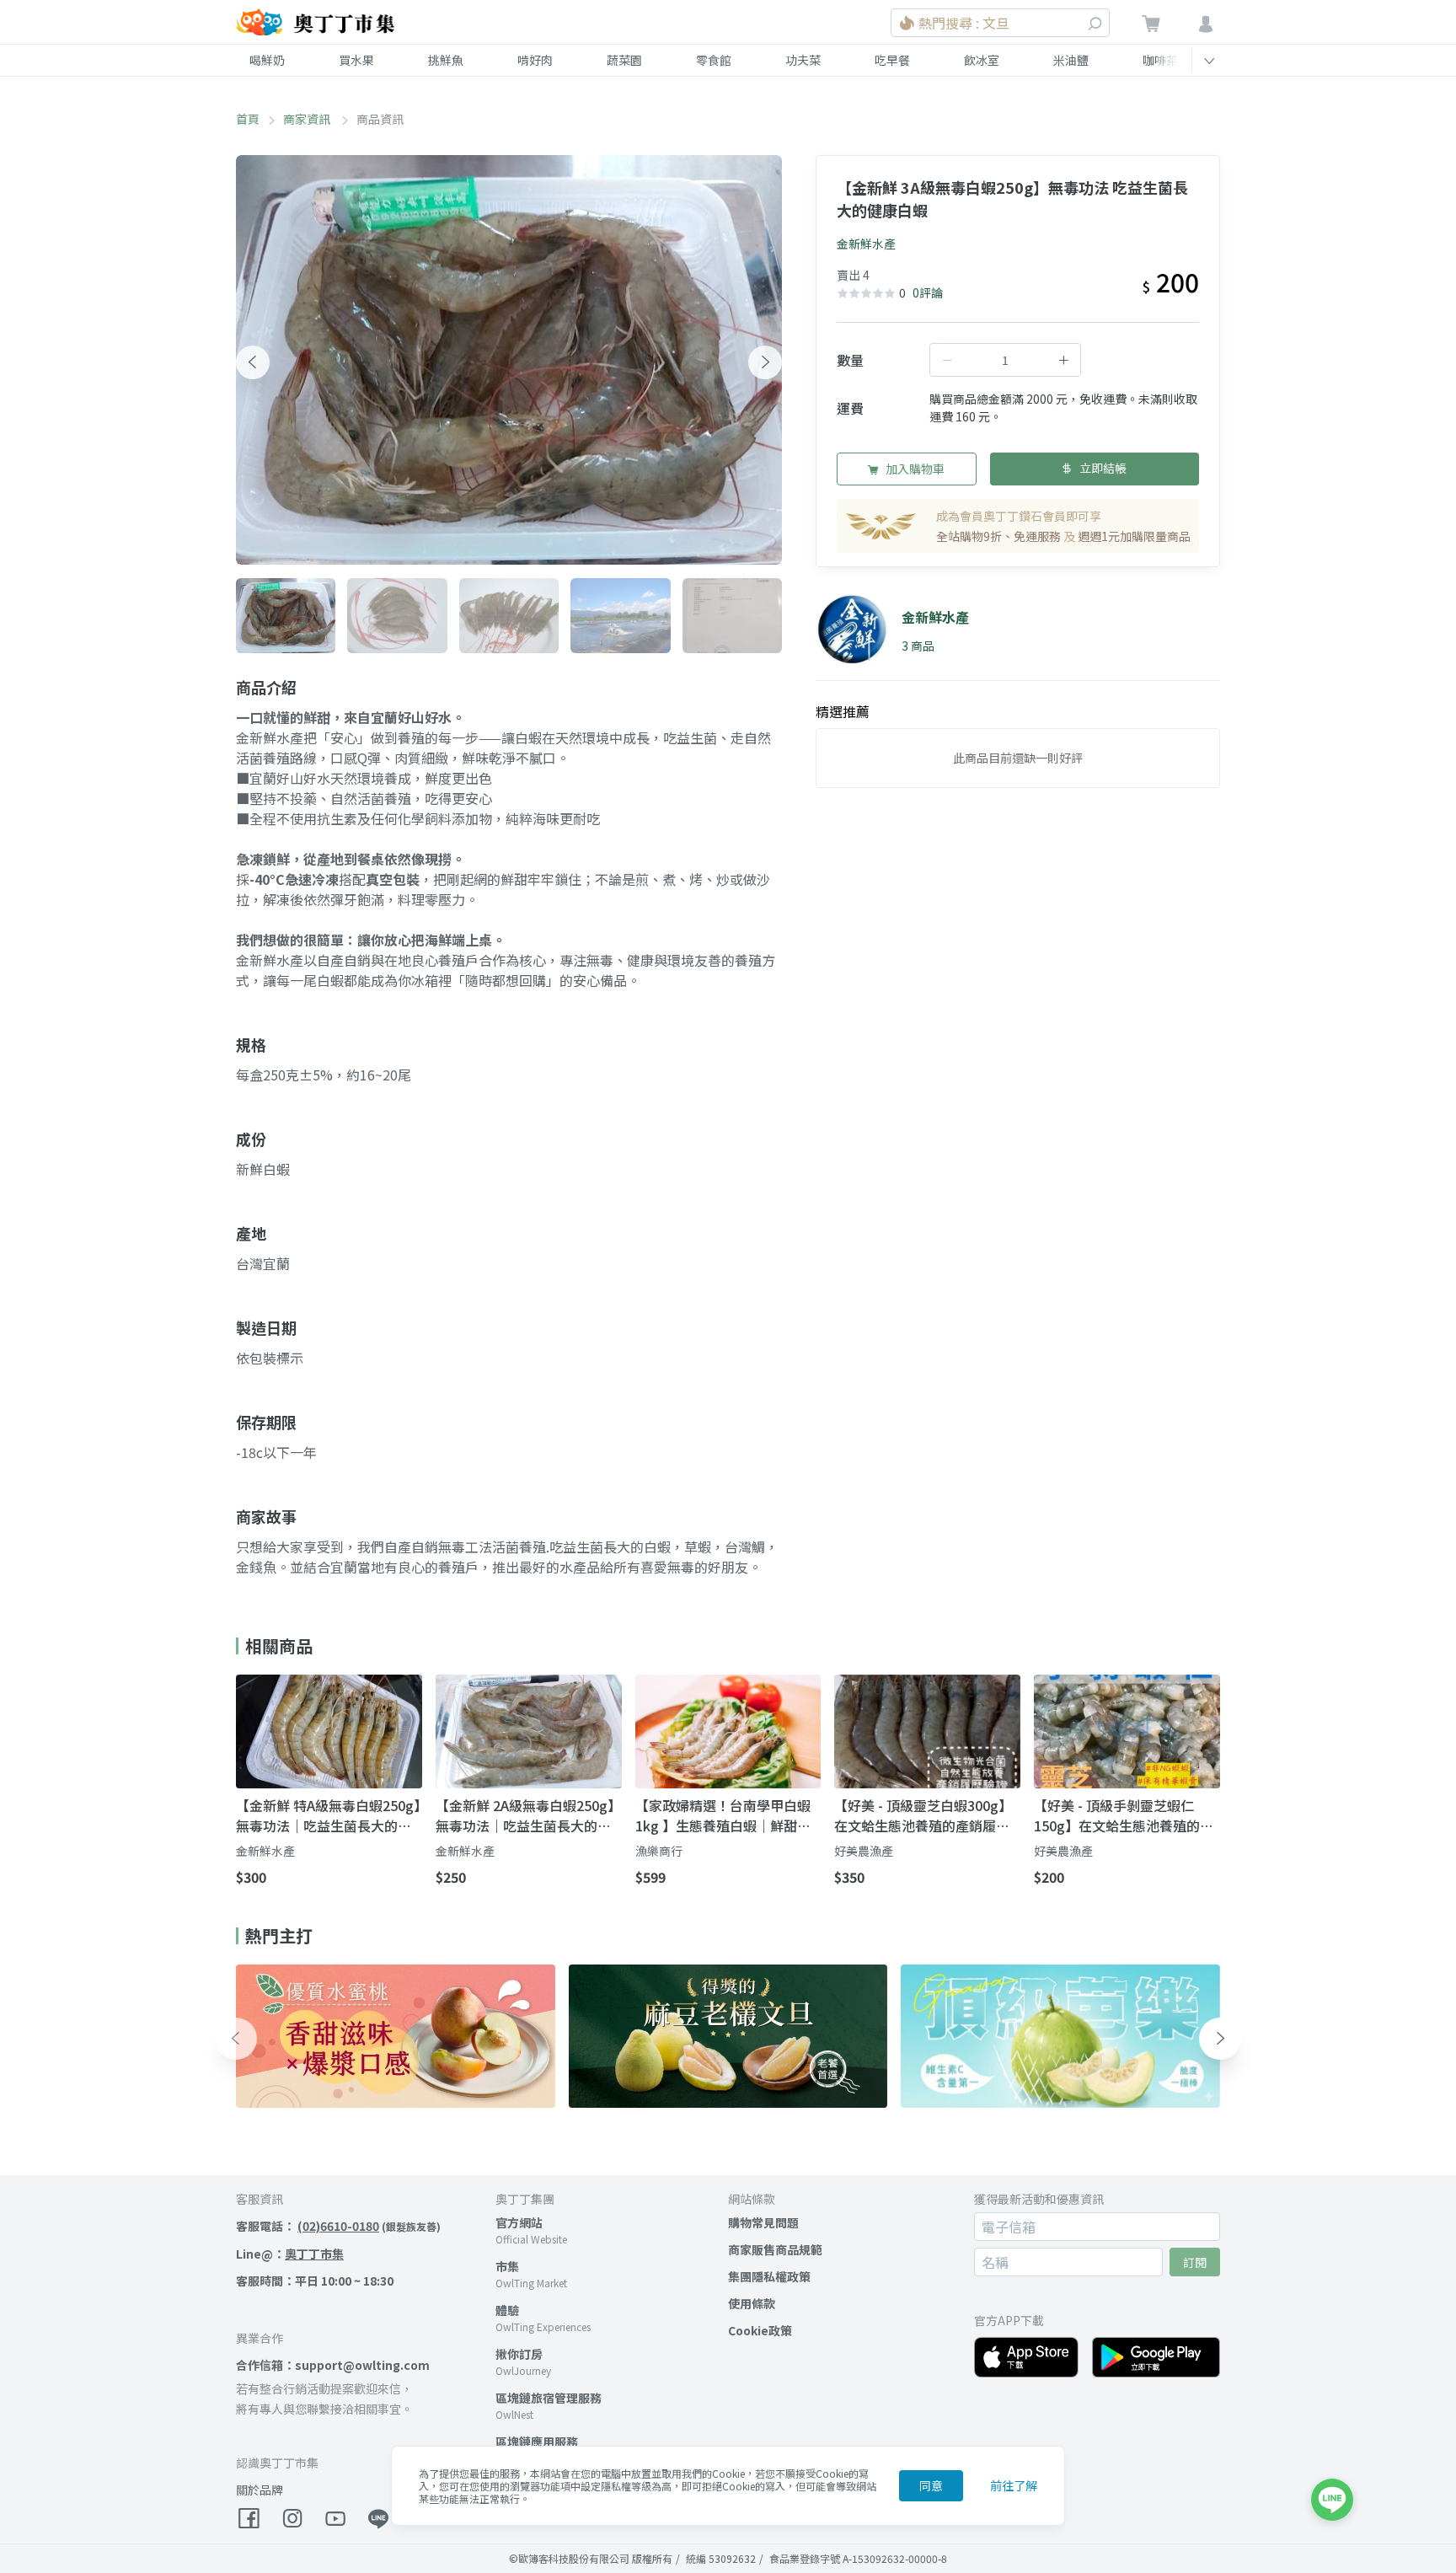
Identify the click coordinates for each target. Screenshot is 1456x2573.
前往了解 (1014, 2485)
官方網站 (519, 2222)
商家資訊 (308, 119)
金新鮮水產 (866, 244)
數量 (850, 360)
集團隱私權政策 (769, 2276)
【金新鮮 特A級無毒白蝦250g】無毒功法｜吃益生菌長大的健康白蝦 (328, 1815)
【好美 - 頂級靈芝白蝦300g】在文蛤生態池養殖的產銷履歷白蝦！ (923, 1815)
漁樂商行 (659, 1851)
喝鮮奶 (267, 60)
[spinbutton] (1005, 360)
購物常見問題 (763, 2222)
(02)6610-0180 (338, 2226)
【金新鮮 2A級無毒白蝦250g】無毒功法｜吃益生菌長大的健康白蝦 (528, 1815)
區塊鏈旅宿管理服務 (549, 2398)
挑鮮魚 (446, 60)
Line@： (290, 2254)
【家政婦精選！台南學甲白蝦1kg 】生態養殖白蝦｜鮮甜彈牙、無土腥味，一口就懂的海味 (723, 1815)
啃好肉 (535, 60)
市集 (507, 2266)
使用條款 (752, 2303)
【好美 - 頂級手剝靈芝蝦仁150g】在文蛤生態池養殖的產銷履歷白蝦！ (1124, 1815)
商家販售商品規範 (775, 2249)
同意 (931, 2485)
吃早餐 (892, 60)
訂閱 (1195, 2262)
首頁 (248, 119)
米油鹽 (1071, 60)
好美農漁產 (864, 1851)
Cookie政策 (760, 2330)
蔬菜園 (624, 60)
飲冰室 (982, 60)
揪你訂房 (519, 2354)
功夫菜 (803, 60)
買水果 (356, 60)
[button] (253, 362)
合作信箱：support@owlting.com (333, 2365)
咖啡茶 (1160, 60)
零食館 (714, 60)
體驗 (507, 2310)
